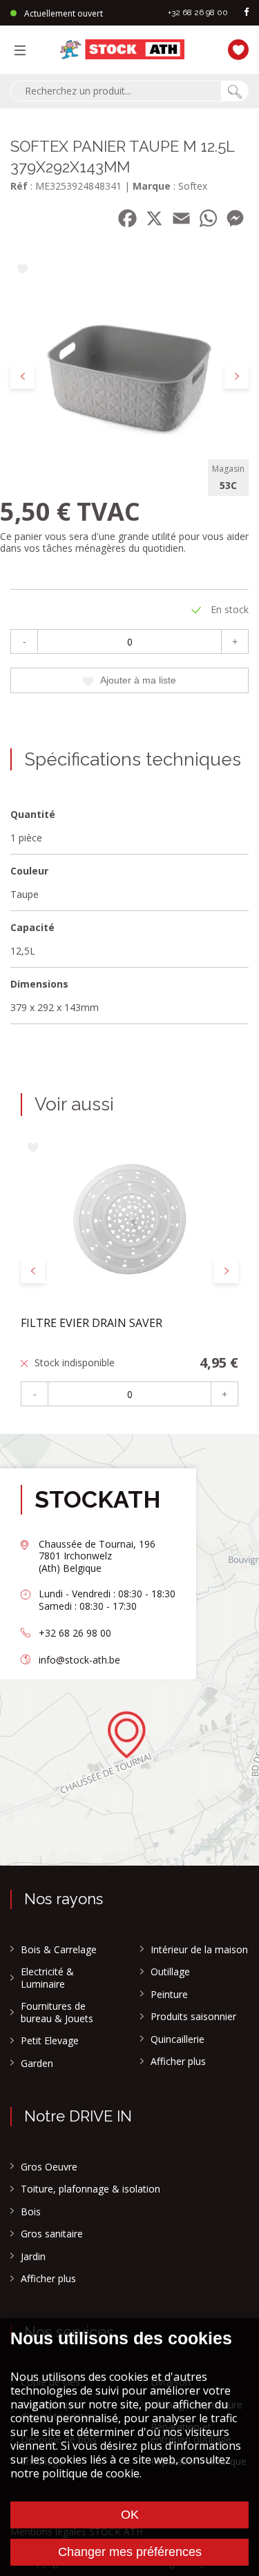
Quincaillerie (178, 2039)
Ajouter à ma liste (138, 680)
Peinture (169, 1995)
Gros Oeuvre (49, 2167)
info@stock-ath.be (79, 1660)
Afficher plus (178, 2061)
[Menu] (23, 50)
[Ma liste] (235, 48)
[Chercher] (235, 91)
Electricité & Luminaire (47, 1978)
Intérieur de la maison (199, 1950)
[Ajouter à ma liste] (22, 270)
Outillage (170, 1972)
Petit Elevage (50, 2041)
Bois (31, 2212)
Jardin (33, 2257)
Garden (37, 2064)
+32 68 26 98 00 (198, 12)
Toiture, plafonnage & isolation (90, 2189)
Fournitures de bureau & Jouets (57, 2012)
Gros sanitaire (52, 2234)
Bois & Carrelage (59, 1950)
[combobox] (116, 91)
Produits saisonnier (193, 2017)
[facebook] (247, 13)
